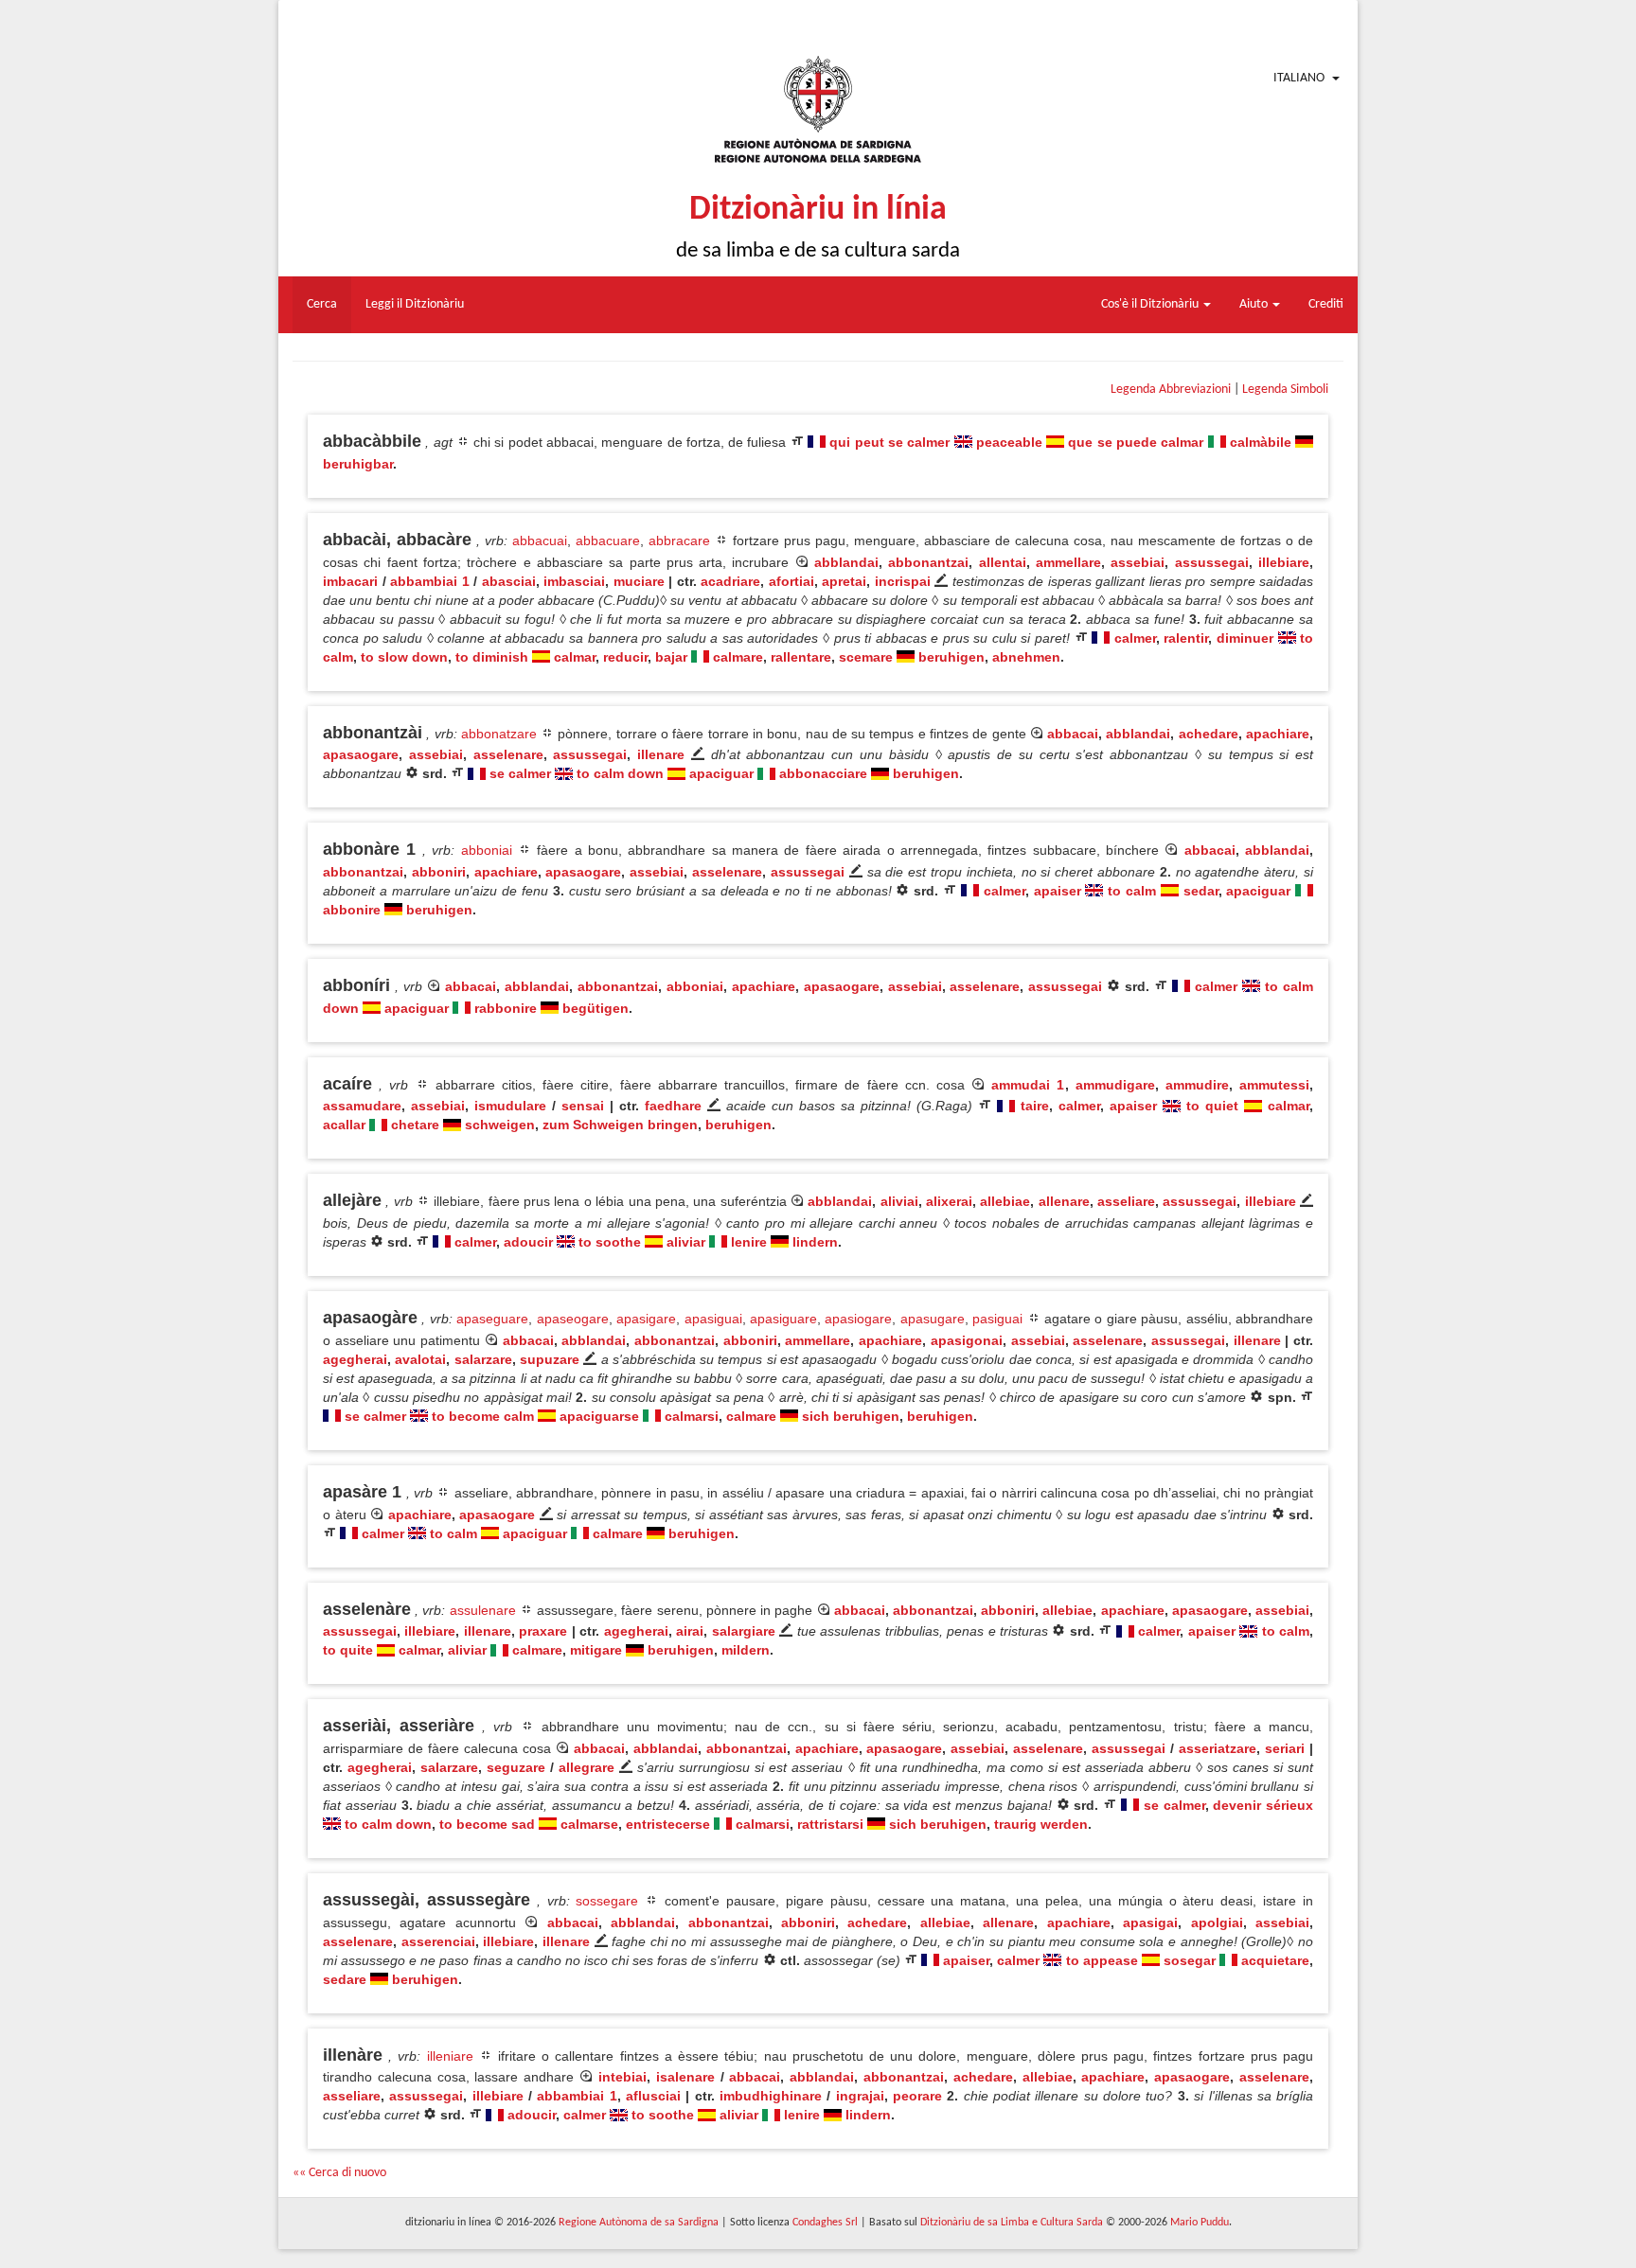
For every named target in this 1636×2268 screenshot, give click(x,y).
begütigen (596, 1008)
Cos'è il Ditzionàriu (1151, 304)
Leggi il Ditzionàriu (415, 304)
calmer (1135, 638)
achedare (1209, 734)
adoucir (528, 1242)
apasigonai (967, 1340)
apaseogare (573, 1319)
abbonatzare (499, 734)
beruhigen (951, 657)
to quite (348, 1650)
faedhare (673, 1106)
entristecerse (668, 1824)
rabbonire (506, 1008)
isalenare (685, 2077)
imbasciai (574, 581)
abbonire (352, 910)
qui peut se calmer (889, 442)
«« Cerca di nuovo (339, 2173)
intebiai (622, 2077)
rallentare (801, 657)
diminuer (1245, 638)
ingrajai (860, 2096)
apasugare (933, 1319)
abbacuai (540, 540)
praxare (543, 1631)
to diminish (492, 657)
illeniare (450, 2056)
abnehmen (1026, 657)
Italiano (1299, 78)
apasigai (1150, 1922)
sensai (583, 1106)
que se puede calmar (1136, 442)
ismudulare (510, 1106)
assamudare (362, 1106)
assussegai (1212, 562)
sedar (1201, 891)
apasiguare (783, 1319)
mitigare (596, 1650)
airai (690, 1631)
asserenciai (438, 1941)
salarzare (483, 1359)
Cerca (322, 304)
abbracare (679, 540)
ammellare (1068, 562)
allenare (1064, 1201)
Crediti (1326, 304)
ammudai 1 (1028, 1085)
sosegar (1190, 1960)
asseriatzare (1218, 1748)
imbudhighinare (771, 2096)
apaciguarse (599, 1416)
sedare (345, 1979)
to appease (1102, 1960)
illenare (661, 754)
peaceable (1009, 442)
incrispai (903, 581)
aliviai (899, 1201)
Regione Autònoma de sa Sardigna (639, 2223)
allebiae (1005, 1201)
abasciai (509, 581)
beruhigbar (358, 464)
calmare (738, 657)
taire (1035, 1106)
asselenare (508, 754)
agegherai (355, 1359)
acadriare (730, 581)
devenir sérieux (1263, 1805)
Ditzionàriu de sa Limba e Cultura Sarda (1012, 2223)
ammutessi (1274, 1085)
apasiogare (858, 1319)
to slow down (404, 657)
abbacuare (608, 540)
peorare (917, 2096)
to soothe (610, 1242)
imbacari (350, 581)
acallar (344, 1125)
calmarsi (692, 1416)
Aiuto (1255, 304)
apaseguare (492, 1319)
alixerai (949, 1201)
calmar (575, 657)
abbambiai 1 (430, 581)
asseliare (1126, 1201)
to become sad (487, 1824)
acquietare (1275, 1960)
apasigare (646, 1319)
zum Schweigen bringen (620, 1125)
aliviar (686, 1242)
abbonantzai (928, 562)
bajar (671, 657)
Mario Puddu (1200, 2223)
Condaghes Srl (825, 2223)
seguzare (516, 1767)
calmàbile (1261, 442)
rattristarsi (830, 1824)
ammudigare (1115, 1085)
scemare (866, 657)
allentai (1003, 562)
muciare (639, 581)
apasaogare (361, 754)
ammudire (1197, 1085)
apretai (844, 581)
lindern (815, 1242)
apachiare (1278, 734)
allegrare (587, 1767)
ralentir (1186, 638)
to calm (1132, 891)
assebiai (1138, 562)
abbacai (1073, 734)
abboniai (487, 850)
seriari (1285, 1748)
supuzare (550, 1359)
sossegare (607, 1901)
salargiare (744, 1631)
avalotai (420, 1359)
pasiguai (997, 1319)
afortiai (791, 581)
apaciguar (721, 773)
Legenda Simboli (1285, 390)
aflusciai (653, 2096)
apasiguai (713, 1319)
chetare (415, 1125)
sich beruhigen (851, 1416)
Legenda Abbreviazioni (1171, 390)
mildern (746, 1650)
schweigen (500, 1125)
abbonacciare (823, 773)
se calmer (520, 773)
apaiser (1058, 891)
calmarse (589, 1824)
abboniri (439, 872)
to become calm (483, 1416)
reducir (625, 657)
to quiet (1212, 1106)
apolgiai (1217, 1922)
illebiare (1284, 562)
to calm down (620, 773)
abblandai (846, 562)
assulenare (483, 1610)
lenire (749, 1242)
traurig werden (1041, 1824)
